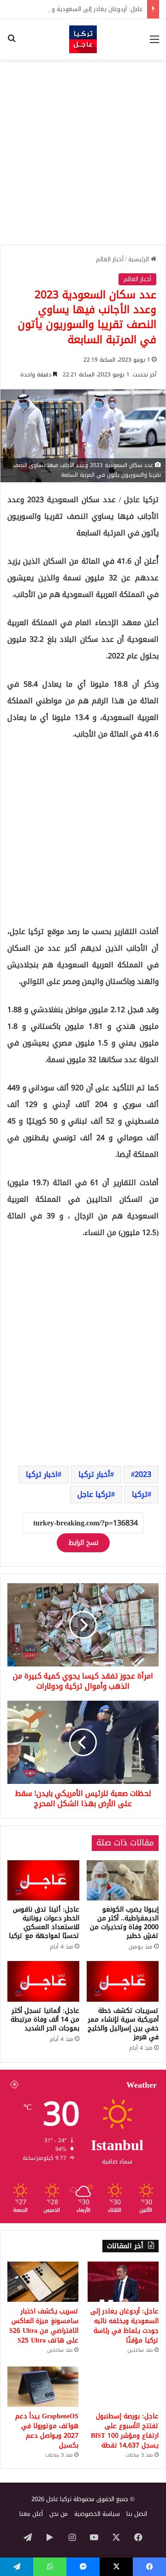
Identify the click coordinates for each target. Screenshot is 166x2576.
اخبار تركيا (42, 1474)
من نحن (59, 2514)
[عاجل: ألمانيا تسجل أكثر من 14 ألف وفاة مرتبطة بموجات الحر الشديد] (43, 1981)
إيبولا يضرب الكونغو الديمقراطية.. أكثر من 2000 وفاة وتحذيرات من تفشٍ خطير (124, 1923)
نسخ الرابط (83, 1543)
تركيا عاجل (94, 1494)
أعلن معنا (31, 2514)
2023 (143, 1474)
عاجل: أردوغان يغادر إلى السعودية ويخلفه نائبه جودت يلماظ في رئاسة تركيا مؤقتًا (125, 2326)
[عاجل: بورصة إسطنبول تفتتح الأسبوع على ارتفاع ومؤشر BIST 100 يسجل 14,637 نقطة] (123, 2387)
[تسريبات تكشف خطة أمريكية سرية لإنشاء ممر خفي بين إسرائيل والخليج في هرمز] (123, 1981)
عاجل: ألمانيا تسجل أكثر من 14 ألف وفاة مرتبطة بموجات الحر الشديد (45, 2020)
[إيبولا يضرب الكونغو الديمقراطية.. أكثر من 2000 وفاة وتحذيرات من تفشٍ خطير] (123, 1881)
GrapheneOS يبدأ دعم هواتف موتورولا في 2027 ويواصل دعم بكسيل (47, 2431)
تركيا (140, 1494)
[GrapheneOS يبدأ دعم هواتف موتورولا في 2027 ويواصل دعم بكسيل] (43, 2387)
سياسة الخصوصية (97, 2514)
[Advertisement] (83, 152)
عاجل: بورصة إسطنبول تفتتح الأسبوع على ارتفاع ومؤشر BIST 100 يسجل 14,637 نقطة (125, 2431)
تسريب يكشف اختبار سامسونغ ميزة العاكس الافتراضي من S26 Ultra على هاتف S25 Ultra (44, 2326)
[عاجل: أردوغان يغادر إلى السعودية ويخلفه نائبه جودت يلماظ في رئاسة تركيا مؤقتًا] (123, 2282)
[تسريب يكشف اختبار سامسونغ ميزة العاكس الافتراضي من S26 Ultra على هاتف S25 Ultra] (43, 2282)
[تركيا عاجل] (83, 39)
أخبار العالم (110, 259)
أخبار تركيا (94, 1474)
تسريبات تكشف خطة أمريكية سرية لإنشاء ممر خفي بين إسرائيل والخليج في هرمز (123, 2024)
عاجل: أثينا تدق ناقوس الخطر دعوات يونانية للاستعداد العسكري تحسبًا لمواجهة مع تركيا (44, 1923)
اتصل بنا (137, 2514)
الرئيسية (139, 259)
